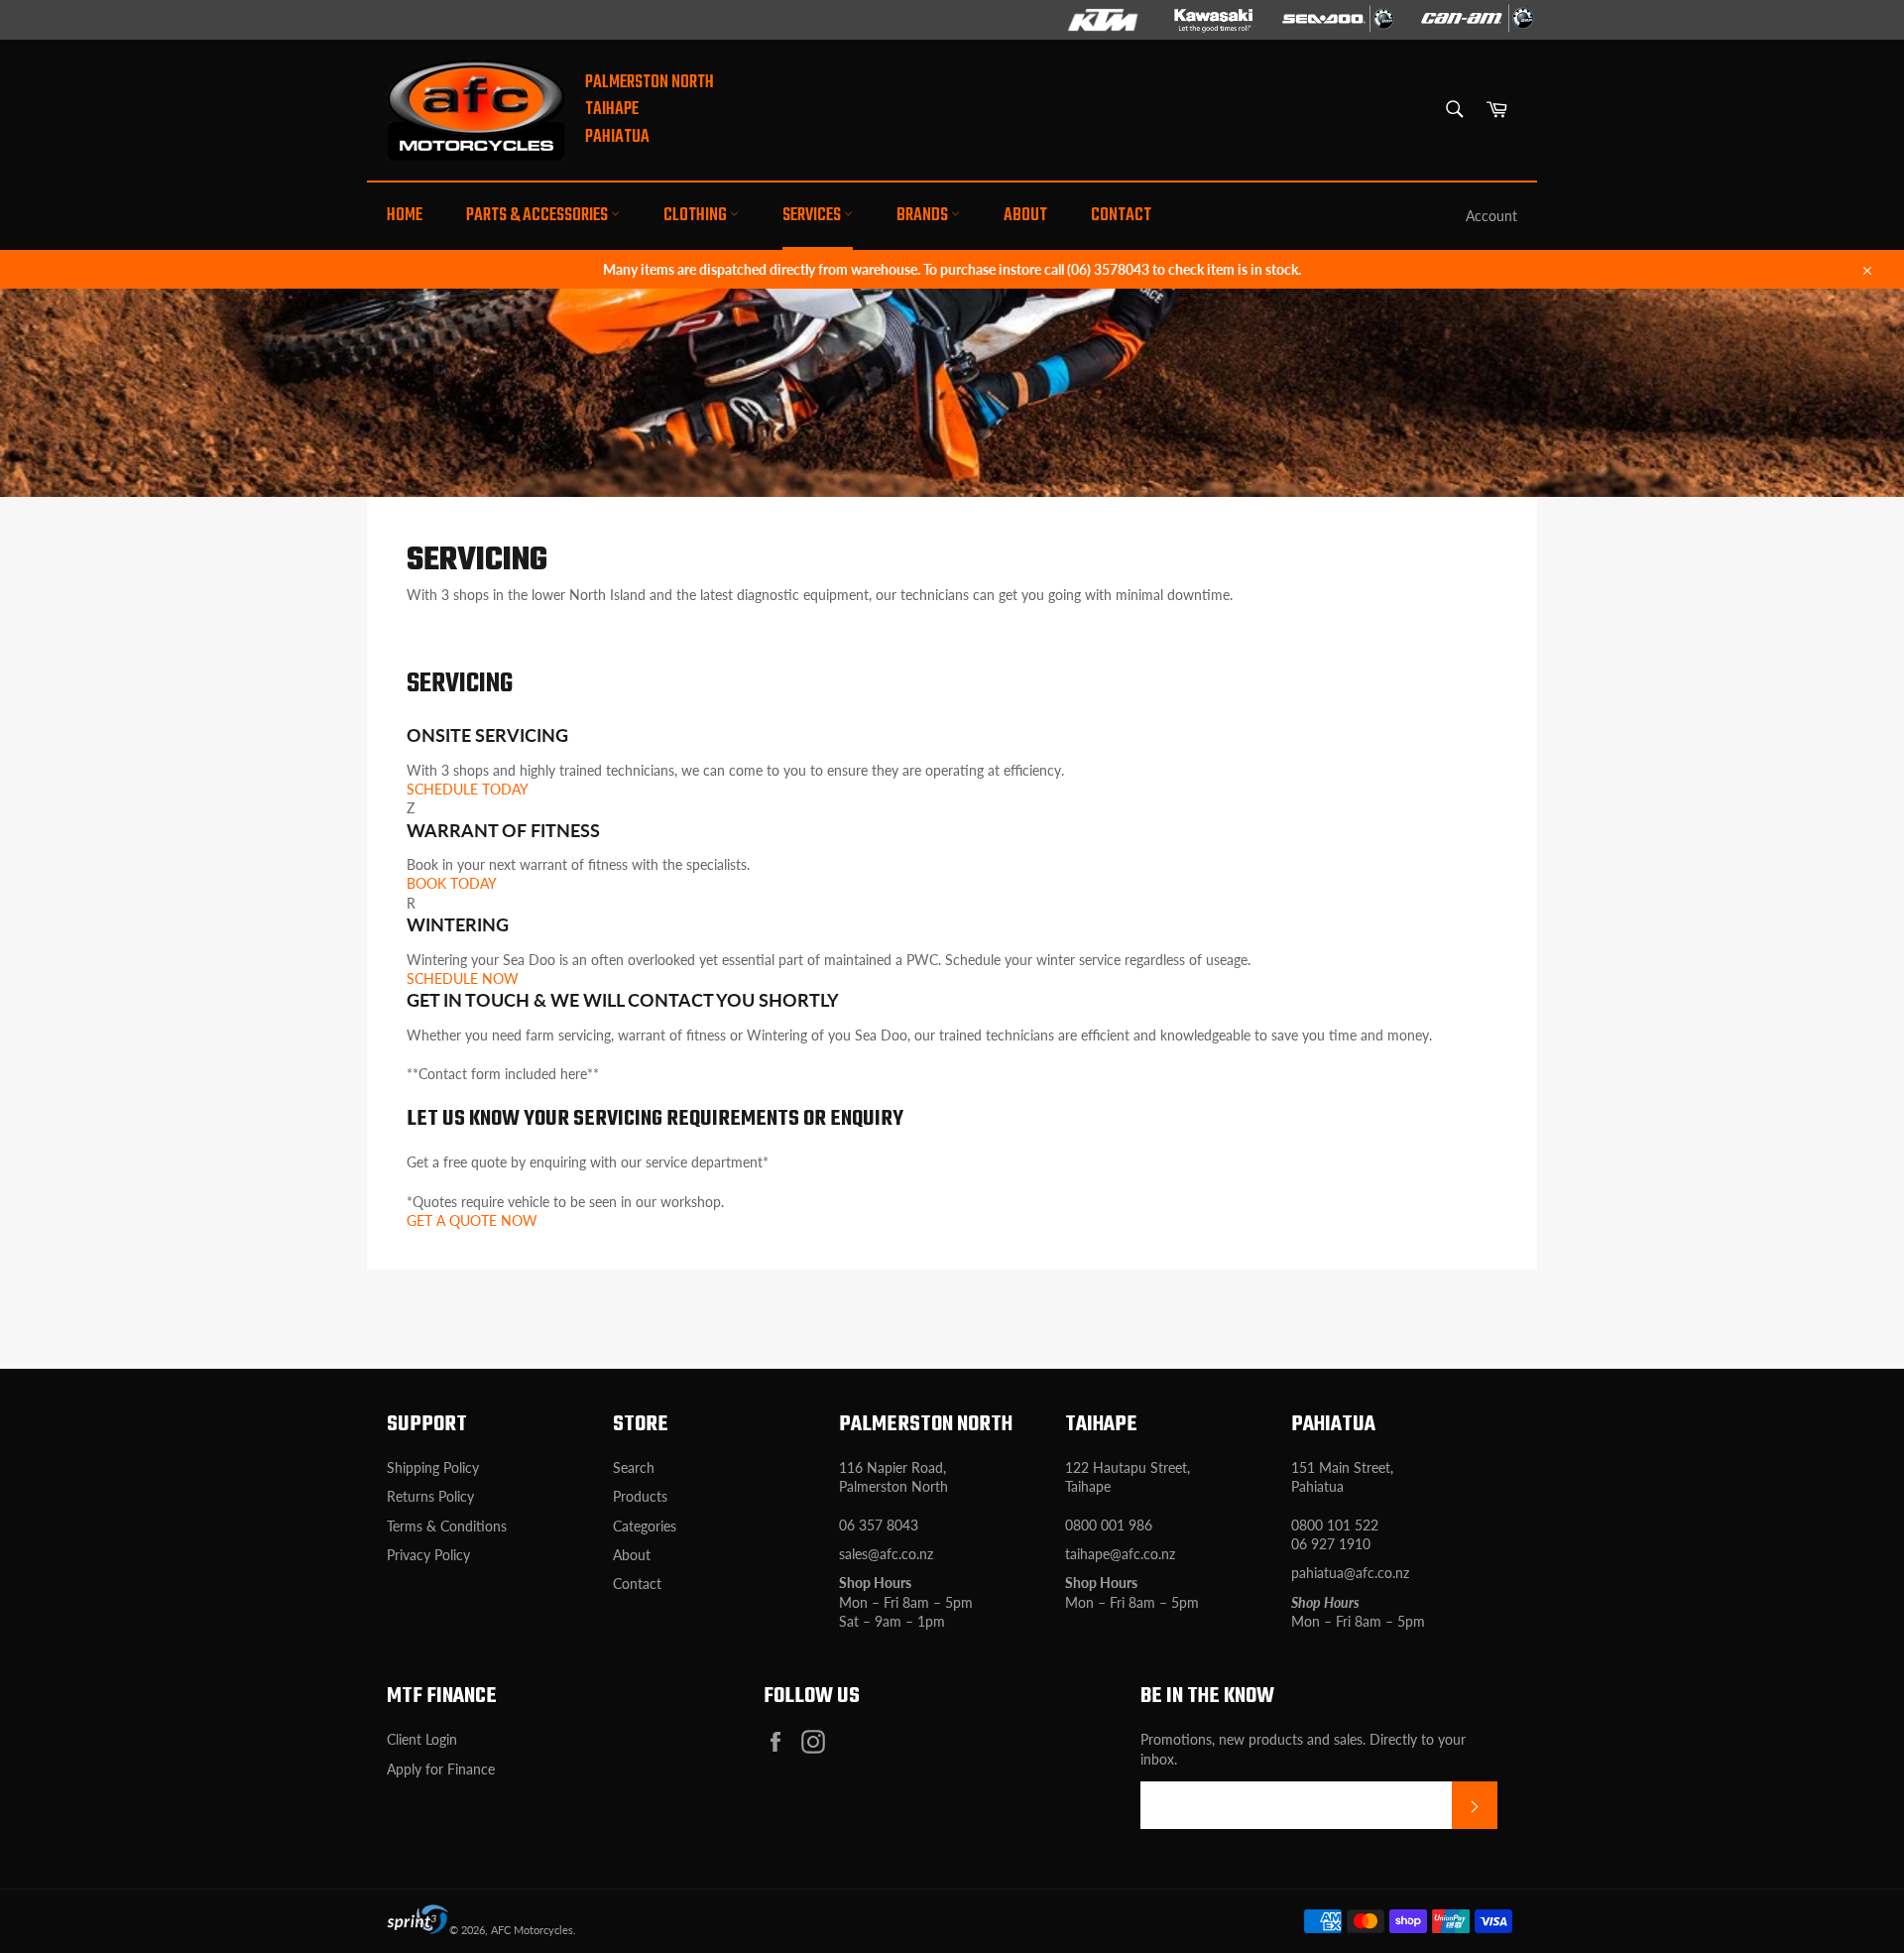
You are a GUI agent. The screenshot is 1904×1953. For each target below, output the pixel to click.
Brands (924, 216)
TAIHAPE (612, 110)
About (1025, 216)
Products (640, 1496)
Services (813, 216)
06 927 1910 (1331, 1544)
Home (405, 216)
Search (634, 1467)
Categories (645, 1526)
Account (1491, 216)
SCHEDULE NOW (463, 978)
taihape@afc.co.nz (1120, 1554)
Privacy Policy (428, 1555)
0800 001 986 (1109, 1525)
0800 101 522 (1335, 1525)
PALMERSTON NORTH (650, 83)
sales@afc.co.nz (886, 1554)
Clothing (697, 216)
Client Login (422, 1739)
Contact (1121, 216)
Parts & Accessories (538, 216)
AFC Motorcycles (532, 1930)
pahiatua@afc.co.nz (1350, 1573)
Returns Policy (430, 1496)
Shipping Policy (433, 1467)
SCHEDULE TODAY (468, 789)
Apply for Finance (441, 1769)
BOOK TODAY (452, 883)
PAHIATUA (617, 137)
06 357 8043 (879, 1525)
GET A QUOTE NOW (472, 1221)
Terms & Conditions (447, 1526)
